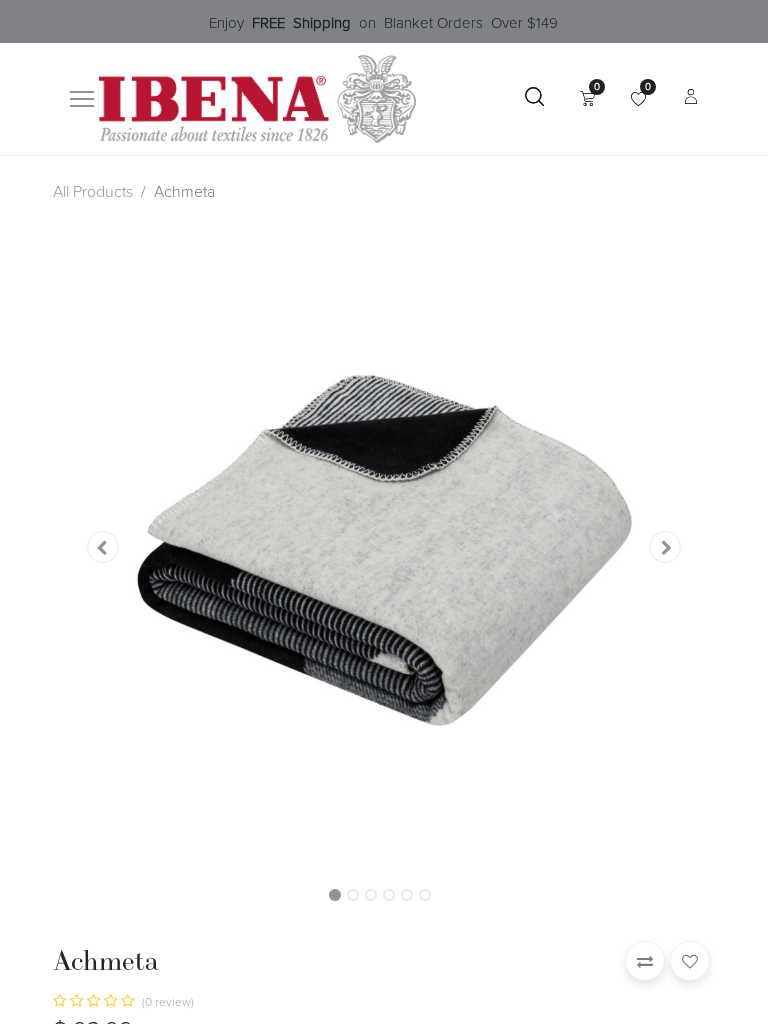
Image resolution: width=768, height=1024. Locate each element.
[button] (102, 546)
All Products (93, 192)
